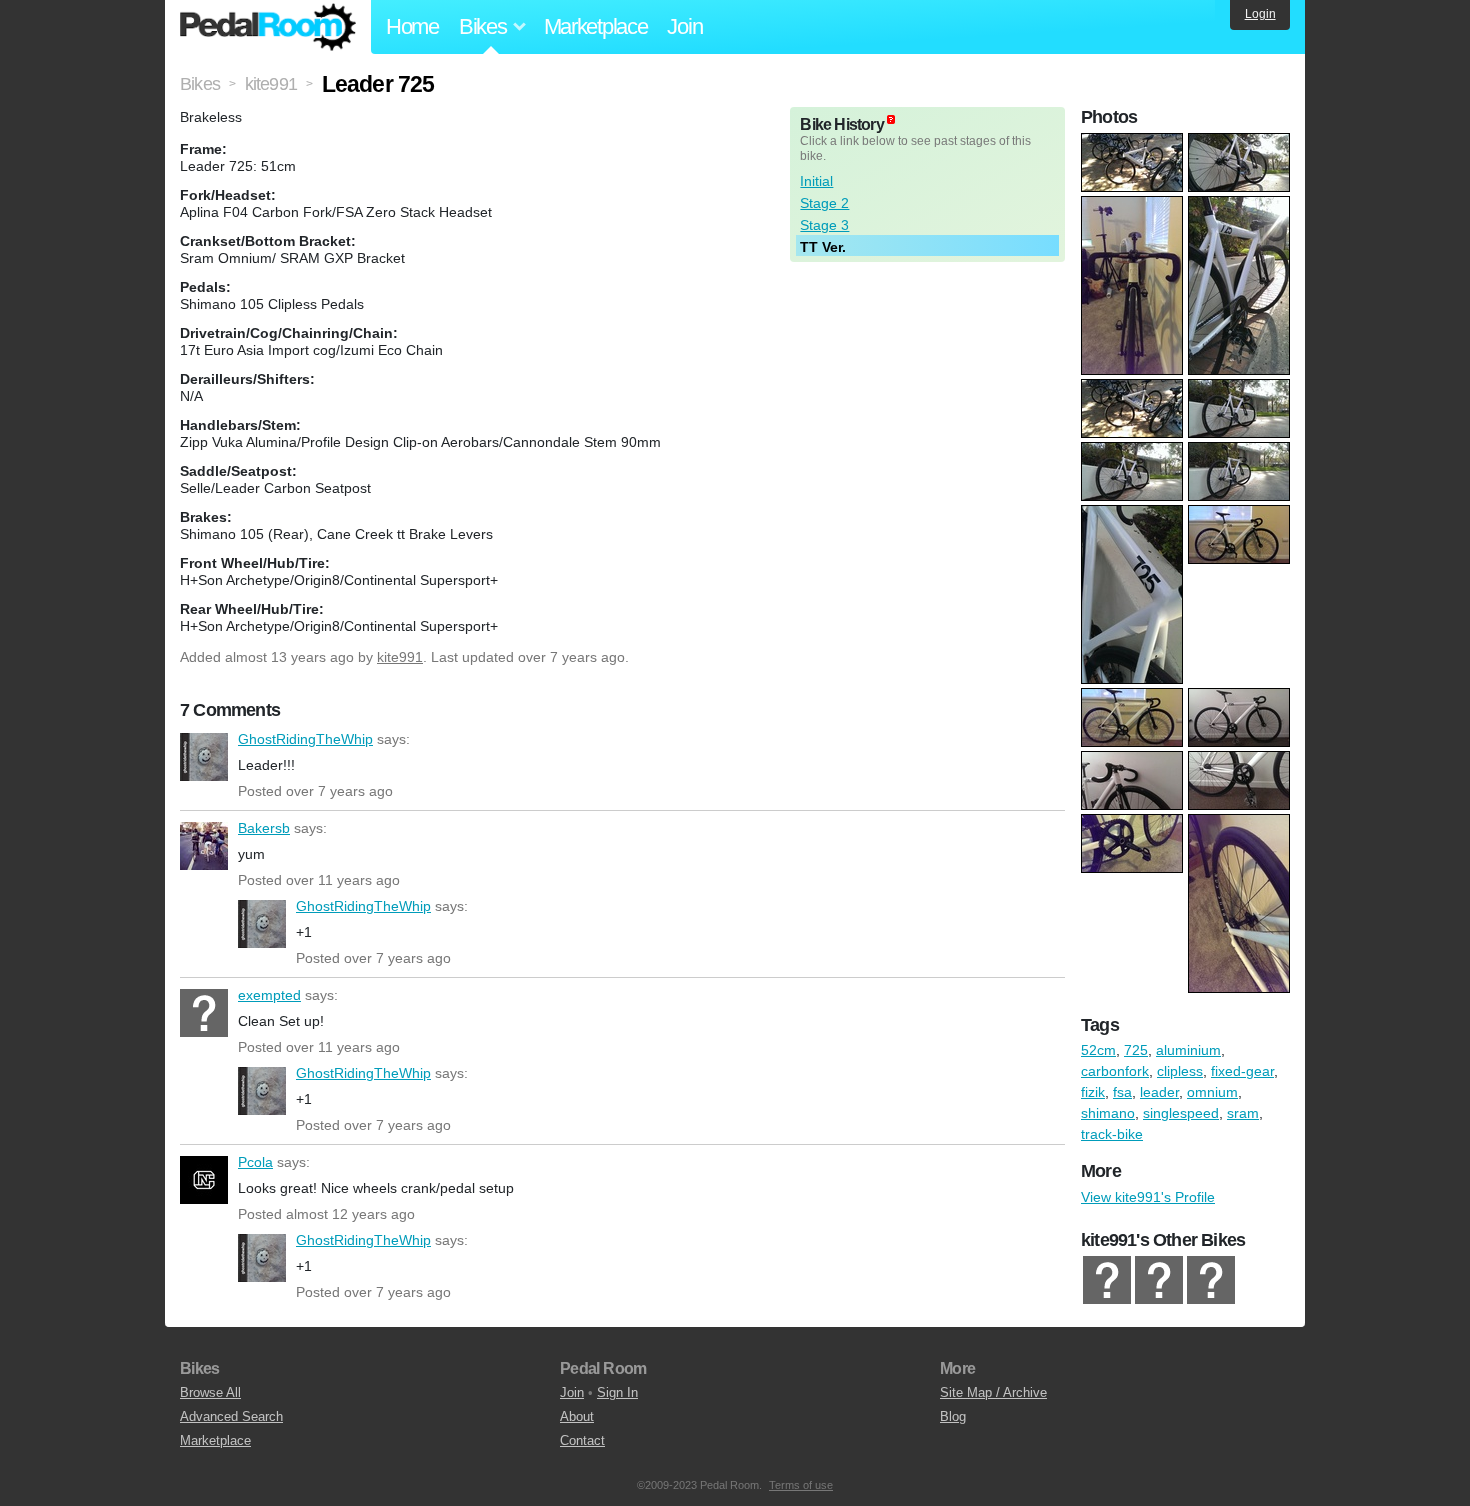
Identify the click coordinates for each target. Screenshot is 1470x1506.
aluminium (1188, 1050)
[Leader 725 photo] (1134, 143)
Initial (816, 181)
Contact (582, 1440)
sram (1243, 1113)
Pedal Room (268, 27)
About (577, 1416)
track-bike (1112, 1134)
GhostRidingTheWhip (204, 757)
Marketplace (596, 26)
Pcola (204, 1180)
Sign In (617, 1392)
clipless (1180, 1071)
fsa (1122, 1092)
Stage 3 (824, 225)
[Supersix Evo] (1159, 1280)
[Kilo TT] (1107, 1280)
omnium (1212, 1092)
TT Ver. (823, 247)
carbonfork (1115, 1071)
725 (1136, 1050)
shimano (1108, 1113)
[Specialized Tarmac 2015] (1211, 1280)
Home (412, 26)
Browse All (210, 1392)
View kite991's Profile (1148, 1197)
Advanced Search (231, 1416)
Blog (953, 1416)
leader (1159, 1092)
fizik (1093, 1092)
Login (1260, 14)
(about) (891, 119)
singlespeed (1181, 1113)
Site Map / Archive (993, 1392)
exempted (204, 1013)
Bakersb (204, 846)
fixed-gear (1242, 1071)
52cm (1098, 1050)
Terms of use (801, 1485)
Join (684, 26)
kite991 (400, 657)
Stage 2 (824, 203)
